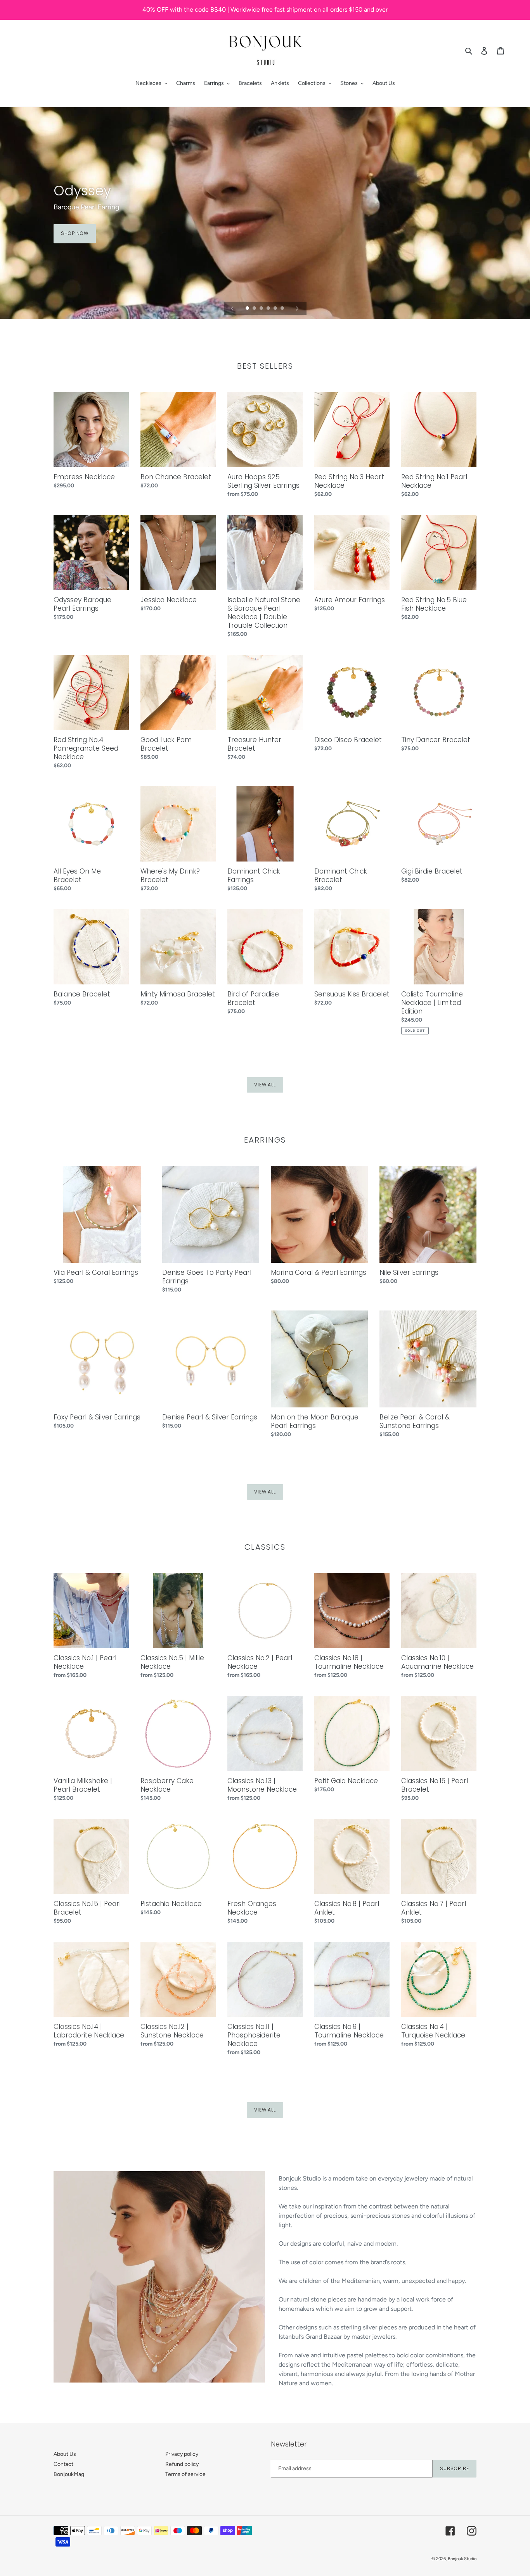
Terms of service (185, 2474)
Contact (63, 2464)
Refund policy (182, 2464)
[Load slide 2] (255, 309)
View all (265, 1085)
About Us (65, 2454)
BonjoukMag (69, 2474)
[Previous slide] (232, 308)
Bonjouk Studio (462, 2559)
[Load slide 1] (248, 309)
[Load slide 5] (276, 309)
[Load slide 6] (283, 309)
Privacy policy (182, 2454)
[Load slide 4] (269, 309)
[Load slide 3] (262, 309)
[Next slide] (297, 308)
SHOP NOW (75, 233)
